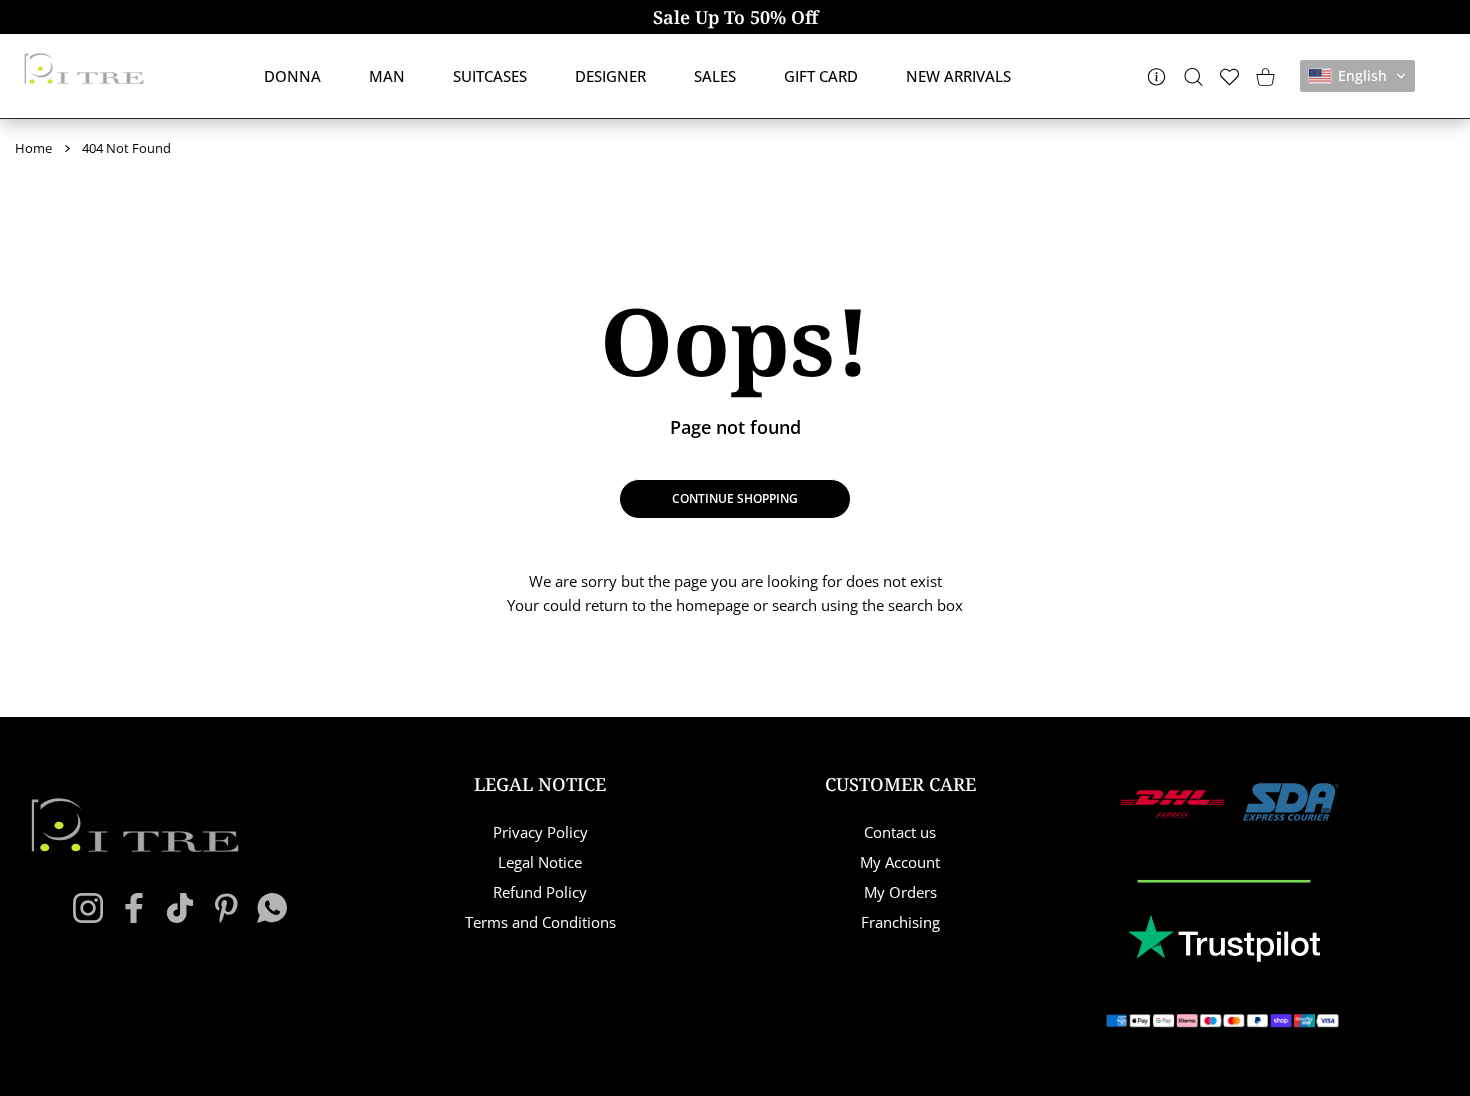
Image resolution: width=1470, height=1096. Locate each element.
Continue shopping (735, 498)
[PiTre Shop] (84, 68)
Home (33, 148)
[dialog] (1193, 76)
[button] (1357, 76)
